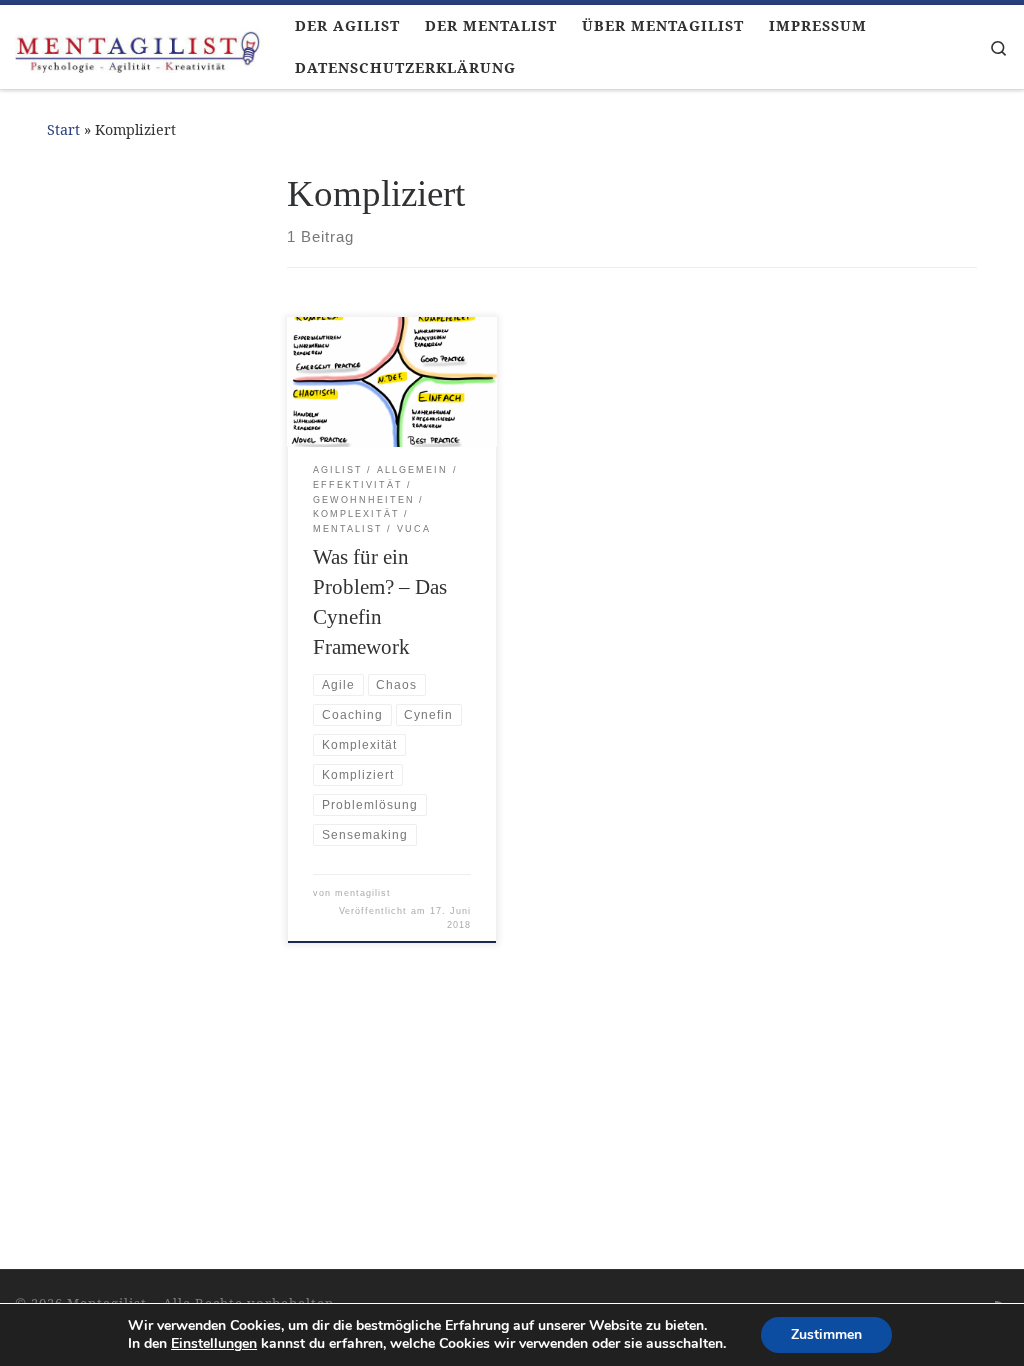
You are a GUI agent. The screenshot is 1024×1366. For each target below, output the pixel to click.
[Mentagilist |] (140, 47)
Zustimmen (826, 1334)
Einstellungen (214, 1344)
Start (63, 129)
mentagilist (363, 893)
